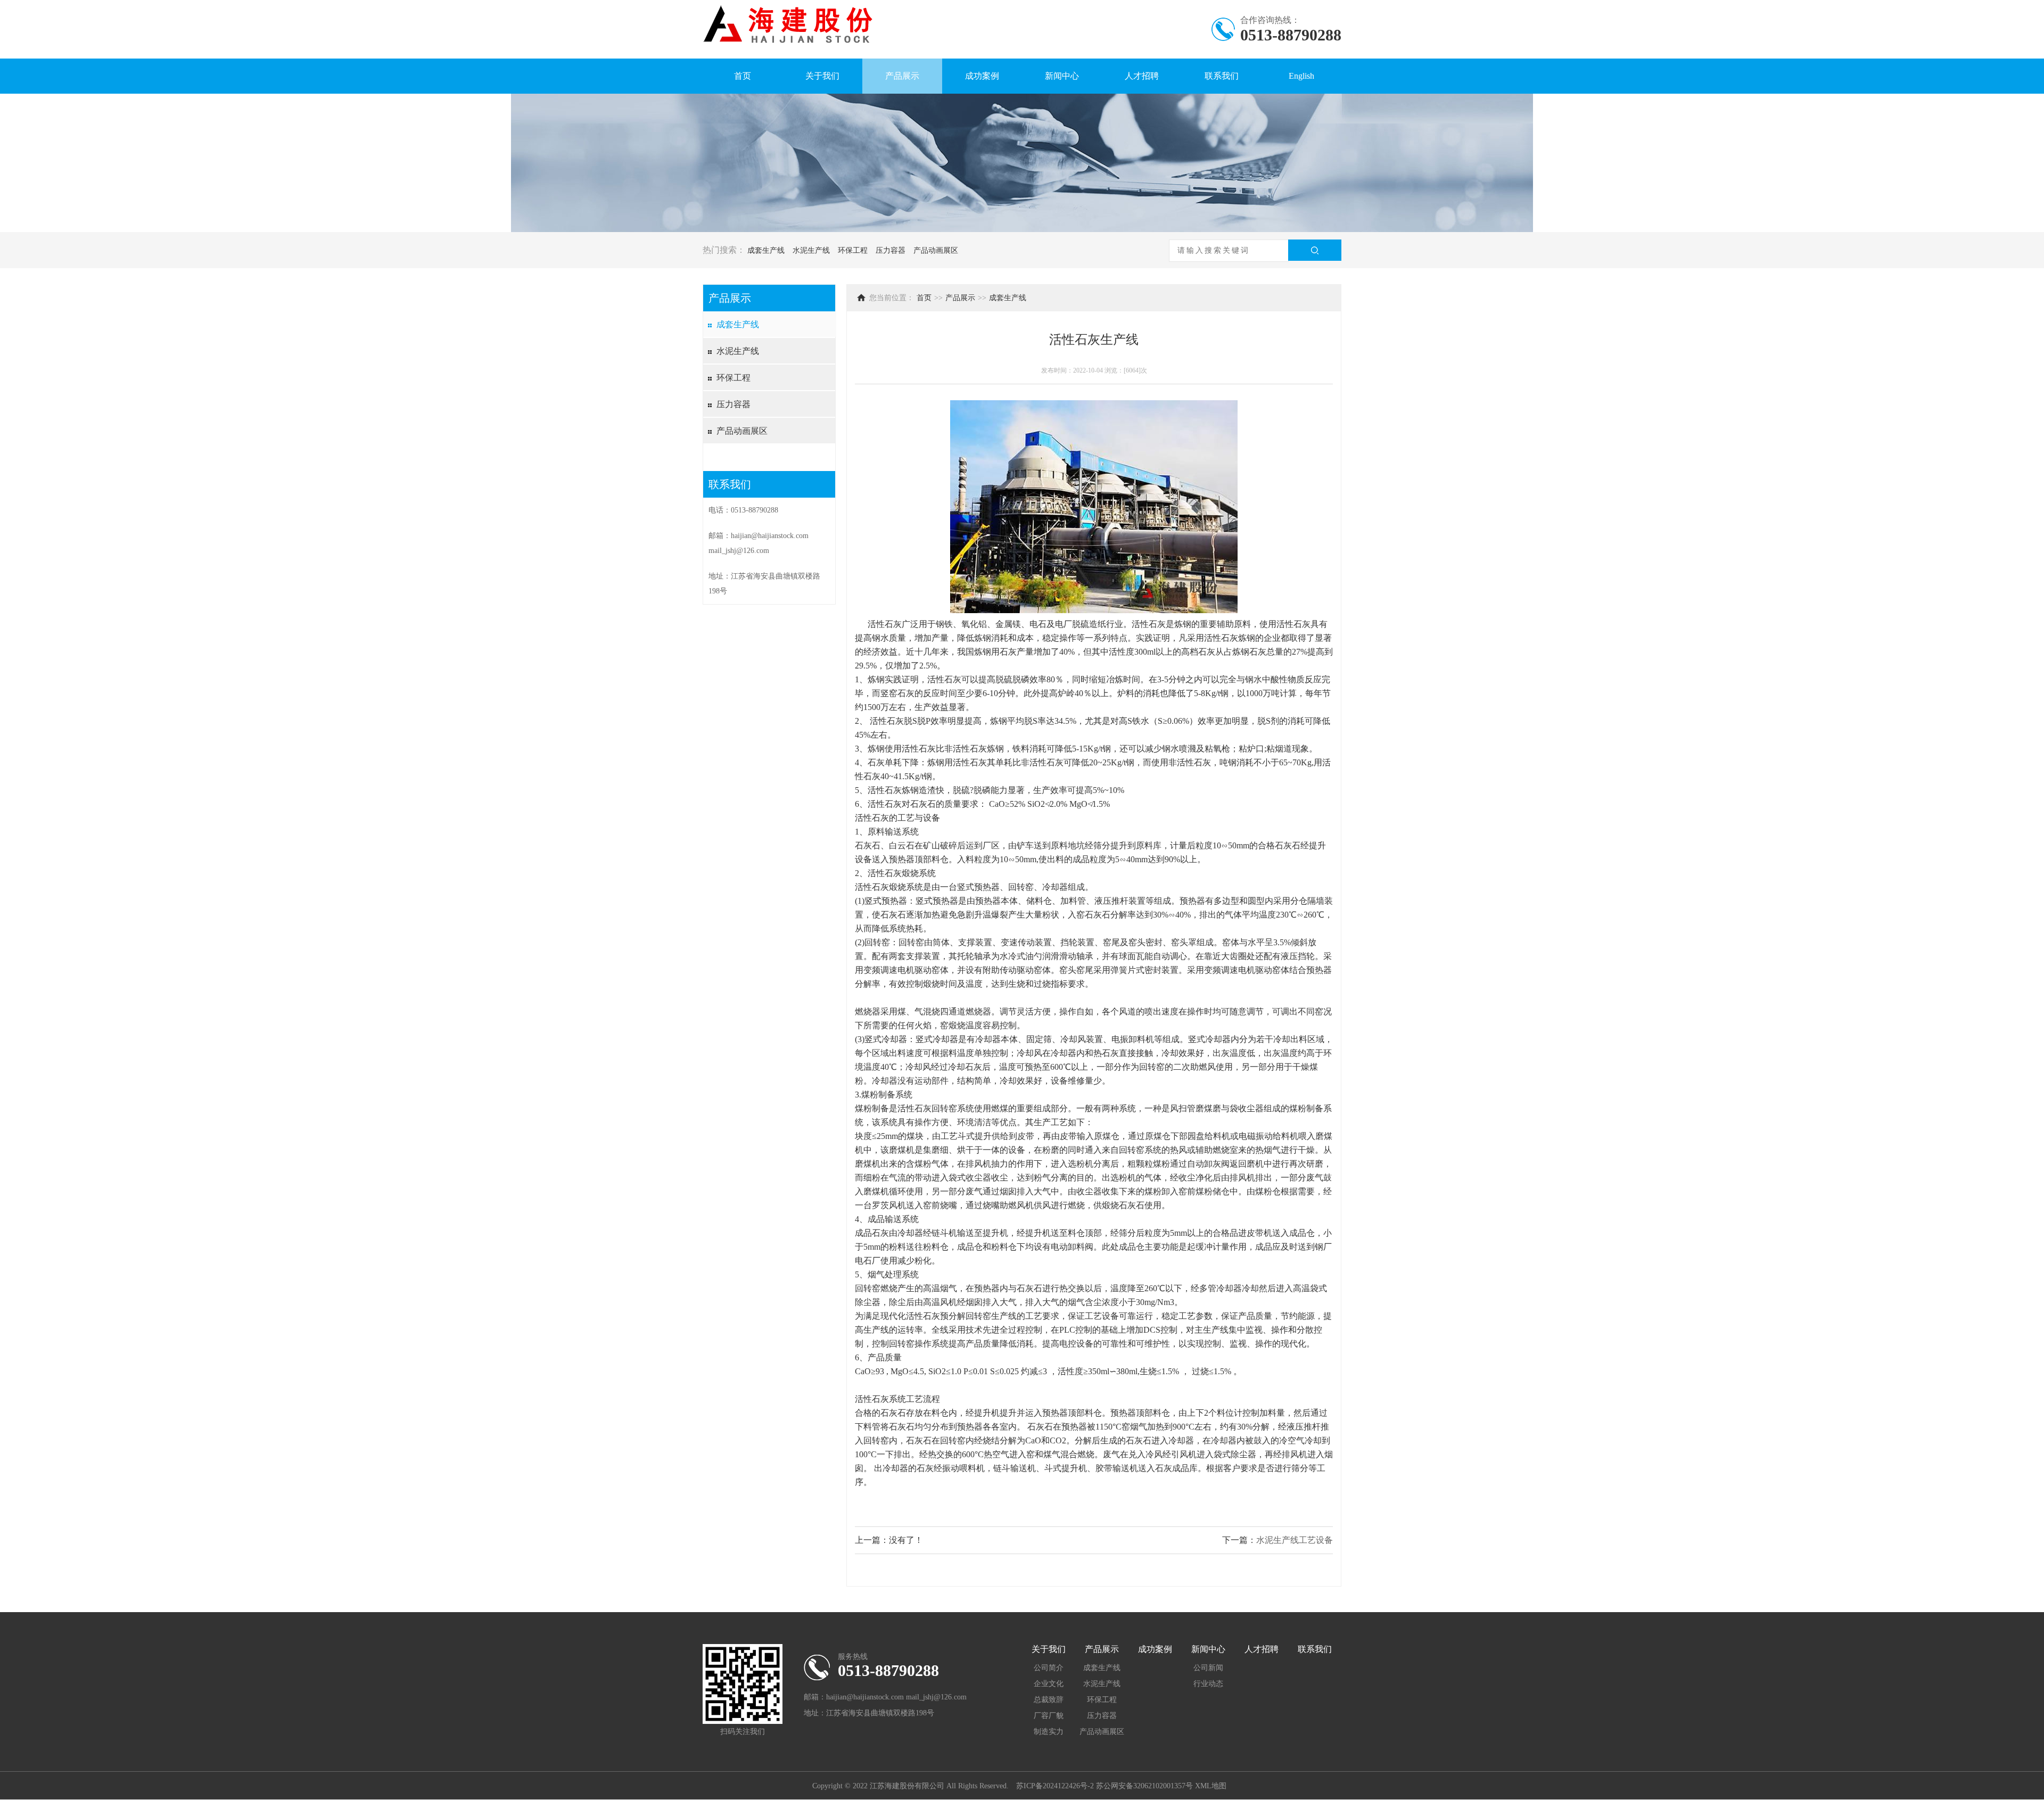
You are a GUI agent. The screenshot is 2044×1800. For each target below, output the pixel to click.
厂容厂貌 (1049, 1716)
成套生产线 (766, 250)
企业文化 (1049, 1684)
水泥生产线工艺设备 (1295, 1540)
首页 (743, 76)
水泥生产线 (811, 250)
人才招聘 (1142, 76)
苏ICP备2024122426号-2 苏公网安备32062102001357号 (1105, 1786)
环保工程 (853, 250)
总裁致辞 (1049, 1700)
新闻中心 (1062, 76)
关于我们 (822, 76)
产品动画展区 (936, 250)
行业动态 (1208, 1684)
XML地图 (1211, 1786)
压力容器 (891, 250)
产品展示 (902, 76)
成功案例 (982, 76)
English (1301, 76)
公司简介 (1049, 1668)
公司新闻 (1208, 1668)
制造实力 (1049, 1732)
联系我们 (1222, 76)
